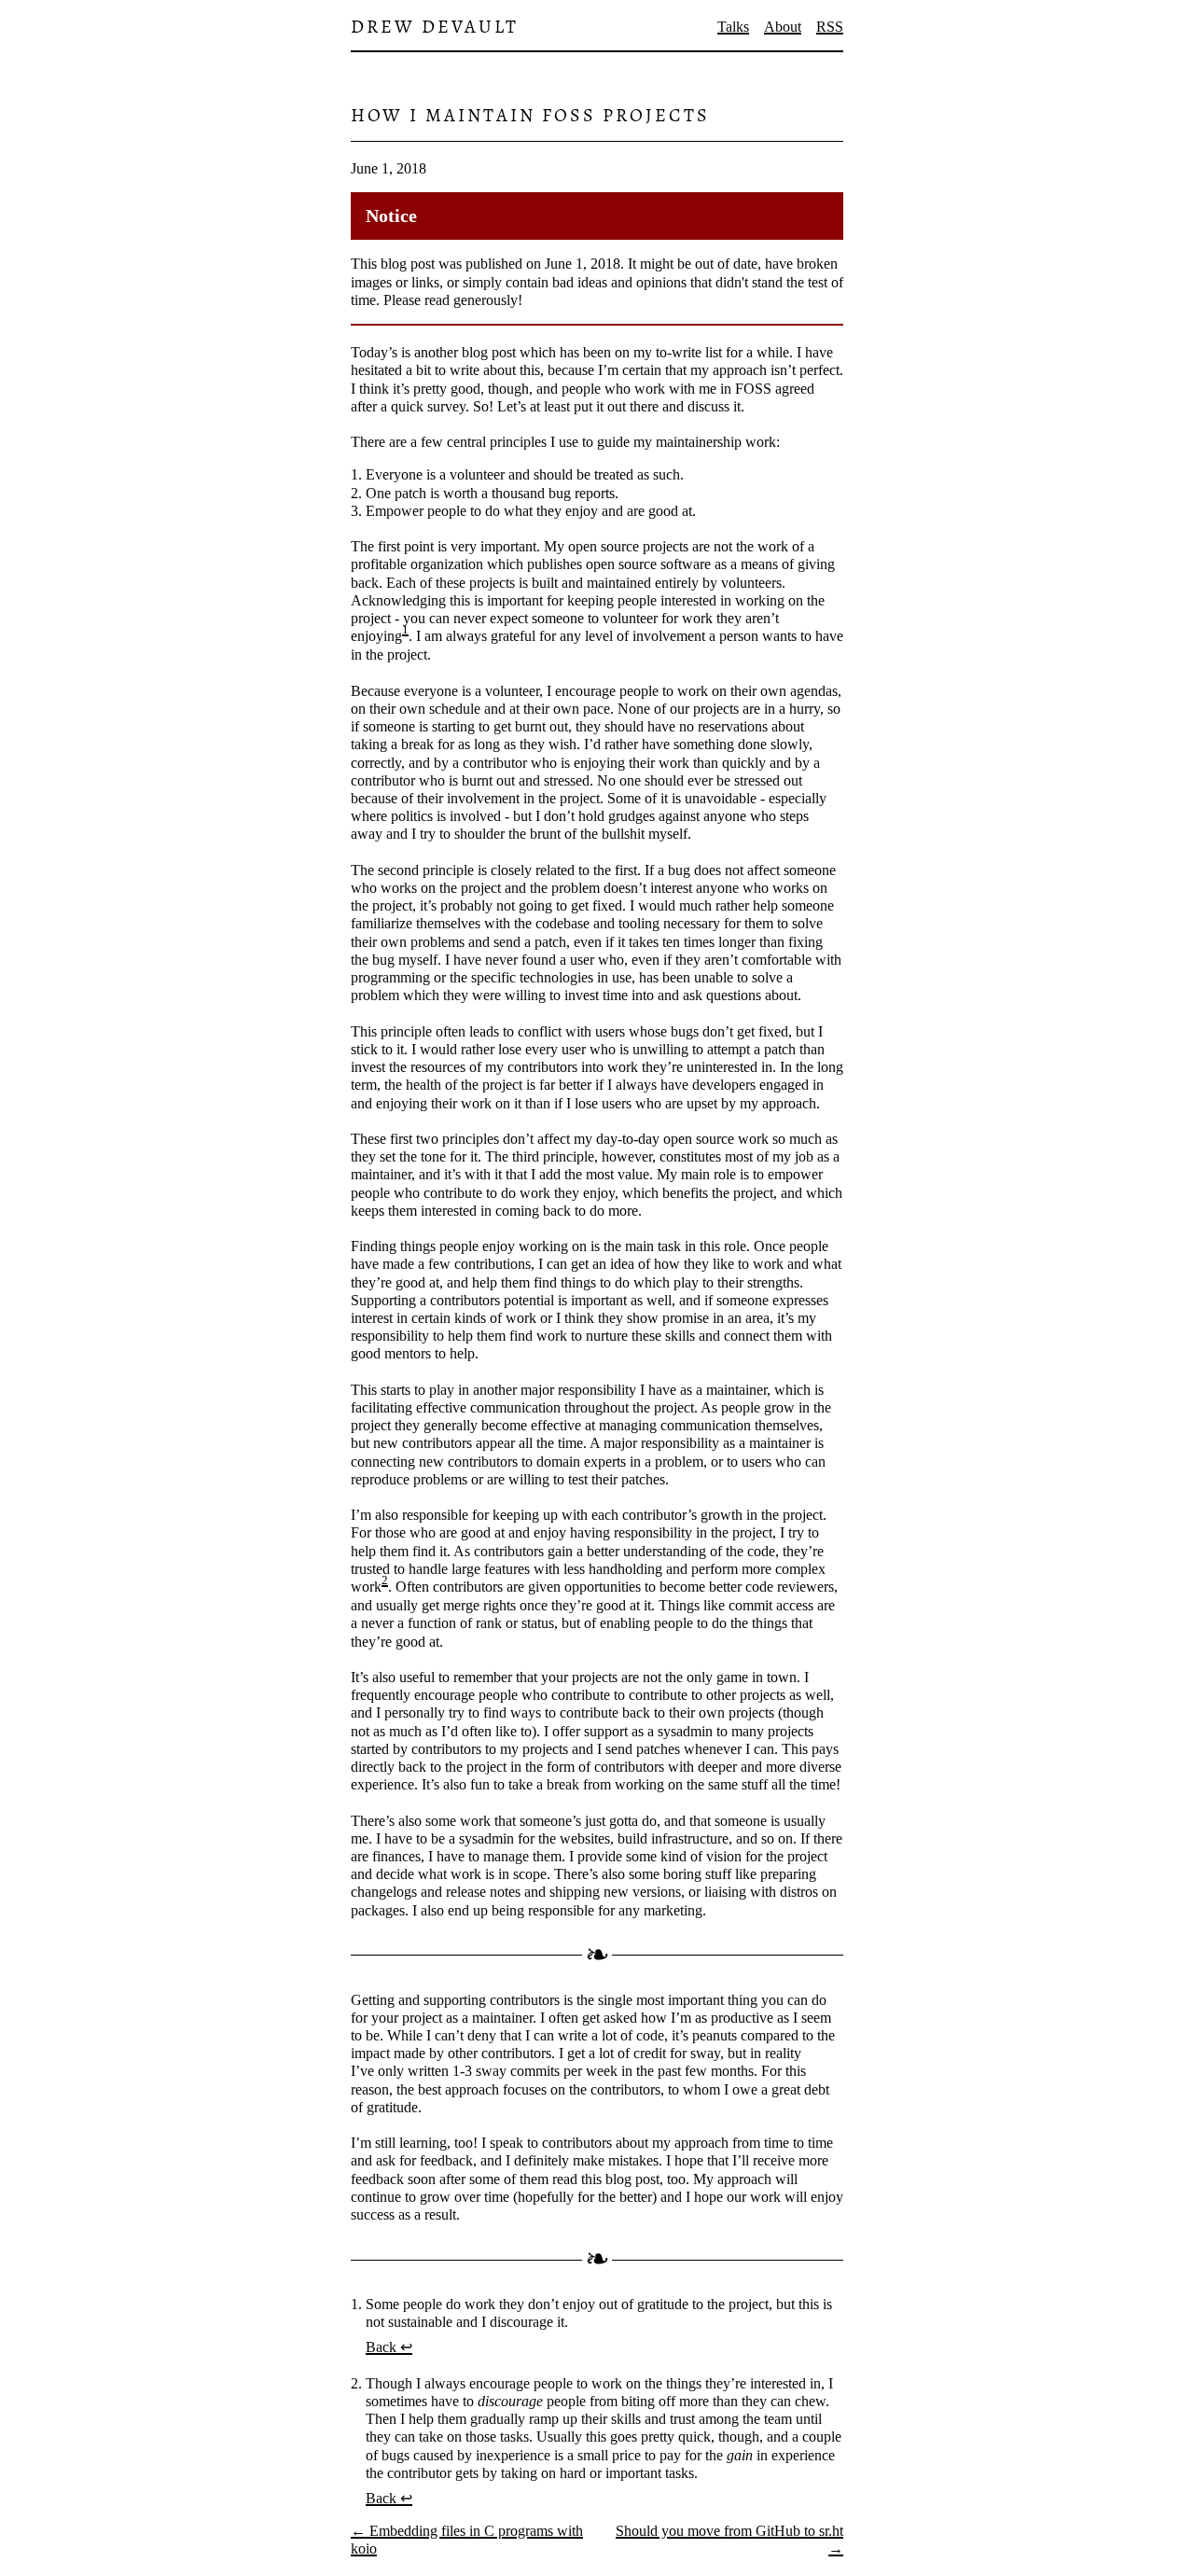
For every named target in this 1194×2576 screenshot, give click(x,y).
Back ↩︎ (389, 2347)
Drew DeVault (435, 27)
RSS (830, 27)
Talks (733, 27)
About (783, 27)
